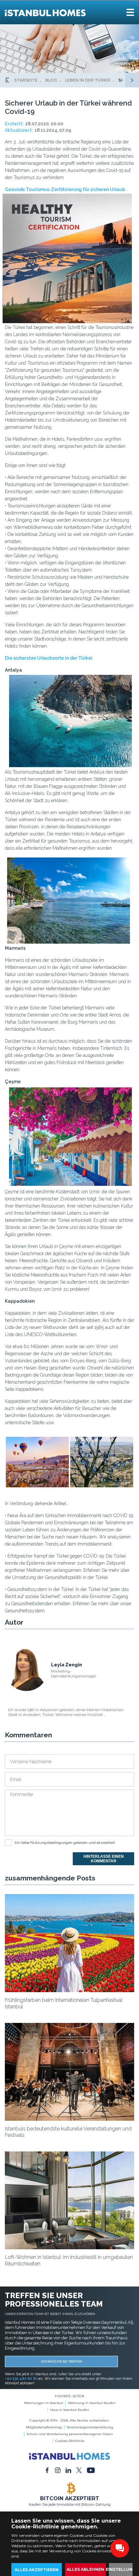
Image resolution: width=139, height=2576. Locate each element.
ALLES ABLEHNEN (85, 2569)
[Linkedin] (68, 2470)
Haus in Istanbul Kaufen (70, 2410)
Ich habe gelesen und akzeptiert (65, 1843)
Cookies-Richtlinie (70, 2441)
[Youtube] (91, 2470)
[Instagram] (58, 2470)
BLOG (51, 80)
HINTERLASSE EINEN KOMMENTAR (104, 1859)
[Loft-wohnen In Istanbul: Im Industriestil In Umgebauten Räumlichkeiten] (69, 2248)
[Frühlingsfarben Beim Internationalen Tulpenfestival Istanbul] (69, 1991)
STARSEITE (26, 80)
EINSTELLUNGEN (123, 2569)
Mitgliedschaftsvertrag (44, 2427)
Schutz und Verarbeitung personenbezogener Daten (70, 2434)
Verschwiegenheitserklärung (90, 2427)
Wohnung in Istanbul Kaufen (92, 2403)
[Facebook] (47, 2470)
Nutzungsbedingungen (51, 1843)
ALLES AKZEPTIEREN (37, 2570)
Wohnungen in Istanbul (43, 2403)
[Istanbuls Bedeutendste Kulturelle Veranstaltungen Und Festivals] (69, 2119)
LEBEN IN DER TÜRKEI (88, 80)
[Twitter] (79, 2470)
